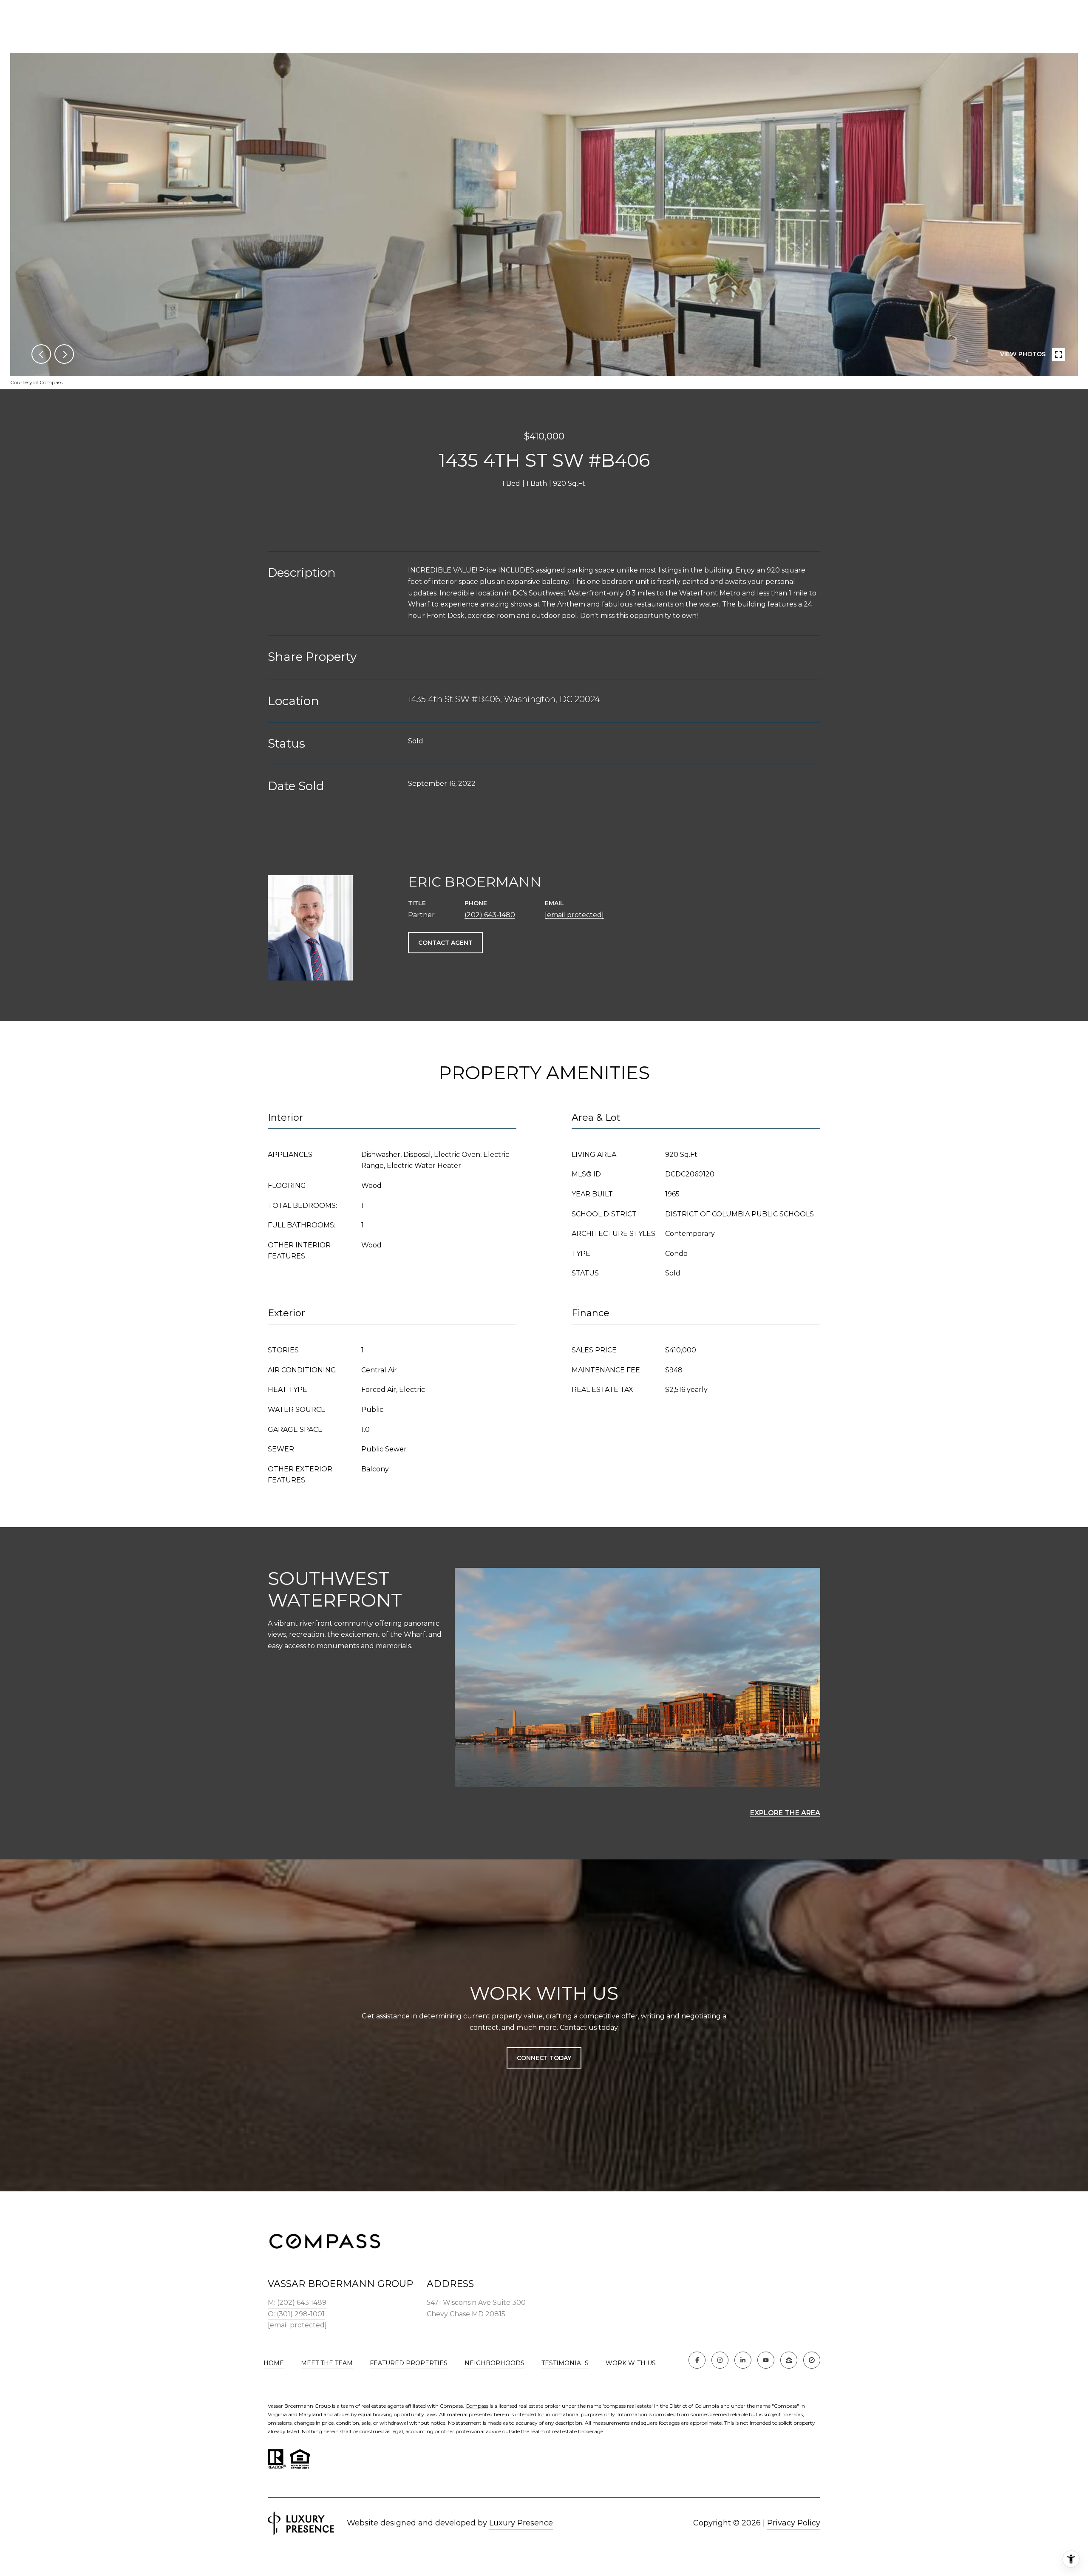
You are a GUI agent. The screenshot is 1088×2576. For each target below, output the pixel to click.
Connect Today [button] (544, 2058)
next (64, 354)
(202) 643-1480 (490, 915)
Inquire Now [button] (544, 513)
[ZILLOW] (789, 2360)
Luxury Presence (521, 2523)
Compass (477, 2406)
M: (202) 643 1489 (297, 2303)
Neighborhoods (494, 2363)
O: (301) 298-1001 (296, 2314)
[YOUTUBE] (766, 2360)
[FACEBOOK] (697, 2360)
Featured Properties (409, 2363)
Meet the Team (327, 2363)
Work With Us (631, 2363)
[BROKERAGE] (812, 2360)
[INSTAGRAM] (720, 2360)
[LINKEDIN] (743, 2360)
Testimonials (565, 2363)
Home (274, 2363)
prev (41, 354)
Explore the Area (785, 1813)
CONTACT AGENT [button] (445, 943)
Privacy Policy (794, 2523)
